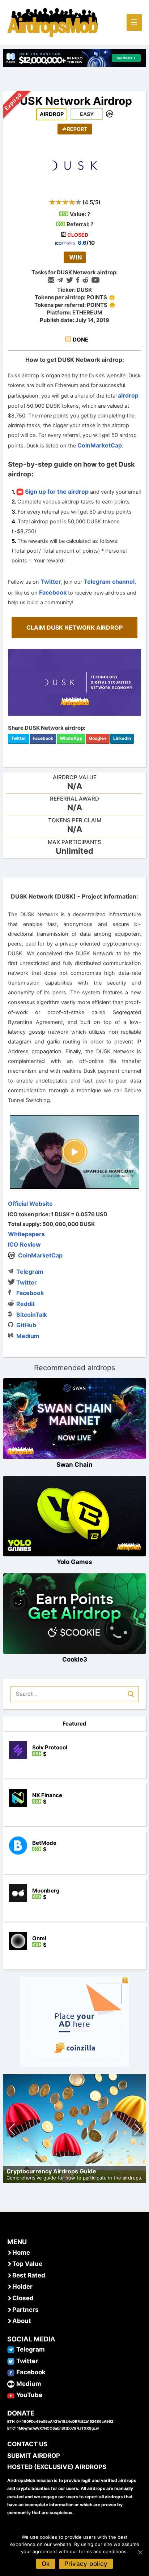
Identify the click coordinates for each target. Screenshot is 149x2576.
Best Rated (29, 2275)
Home (21, 2253)
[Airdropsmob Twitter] (11, 2361)
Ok (46, 2564)
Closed (23, 2298)
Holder (22, 2286)
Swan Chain (74, 1465)
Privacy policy (86, 2564)
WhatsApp (71, 738)
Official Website (30, 1204)
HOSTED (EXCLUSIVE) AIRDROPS (57, 2467)
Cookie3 (75, 1659)
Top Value (27, 2264)
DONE (80, 340)
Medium (28, 1336)
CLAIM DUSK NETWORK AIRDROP (74, 627)
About (22, 2321)
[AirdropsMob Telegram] (11, 2349)
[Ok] (140, 2552)
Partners (25, 2310)
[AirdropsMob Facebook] (11, 2372)
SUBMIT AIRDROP (34, 2456)
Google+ (98, 738)
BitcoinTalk (32, 1315)
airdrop (128, 395)
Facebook (53, 592)
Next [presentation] (137, 2130)
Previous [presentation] (12, 2130)
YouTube (29, 2395)
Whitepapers (26, 1234)
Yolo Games (74, 1562)
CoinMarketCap (100, 445)
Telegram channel (109, 582)
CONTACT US (27, 2444)
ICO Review (24, 1244)
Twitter (51, 582)
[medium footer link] (11, 2384)
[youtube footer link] (11, 2395)
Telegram (30, 1272)
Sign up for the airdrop (56, 492)
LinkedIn (122, 738)
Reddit (25, 1304)
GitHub (26, 1325)
